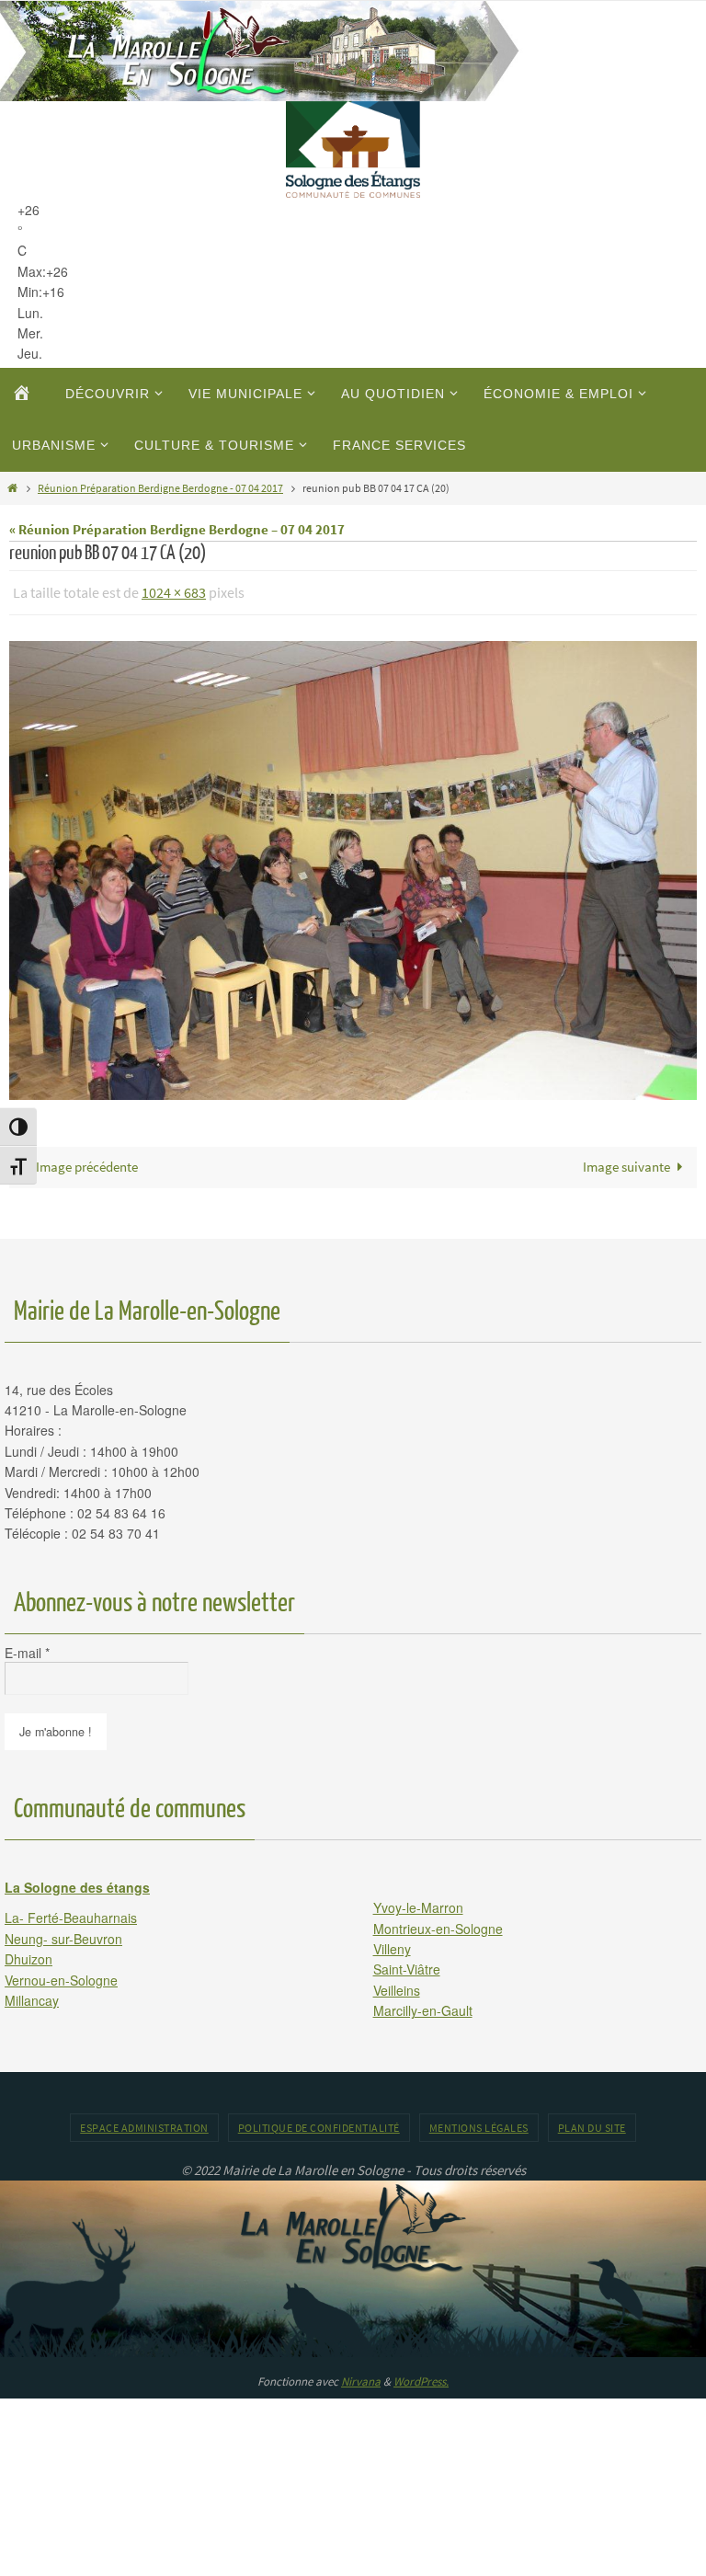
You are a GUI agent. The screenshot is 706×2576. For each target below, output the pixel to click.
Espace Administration (144, 2122)
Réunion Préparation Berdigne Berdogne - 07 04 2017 (160, 488)
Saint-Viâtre (407, 1964)
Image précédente (87, 1162)
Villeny (392, 1943)
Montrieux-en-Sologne (438, 1923)
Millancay (32, 1995)
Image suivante (626, 1162)
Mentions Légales (479, 2122)
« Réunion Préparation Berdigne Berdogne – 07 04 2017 (177, 529)
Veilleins (397, 1985)
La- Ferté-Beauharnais (71, 1913)
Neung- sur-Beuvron (63, 1933)
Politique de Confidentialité (319, 2122)
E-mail (27, 1647)
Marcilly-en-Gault (423, 2006)
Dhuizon (28, 1954)
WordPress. (421, 2377)
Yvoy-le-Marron (418, 1903)
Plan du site (592, 2122)
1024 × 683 (174, 590)
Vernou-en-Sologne (61, 1975)
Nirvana (361, 2377)
